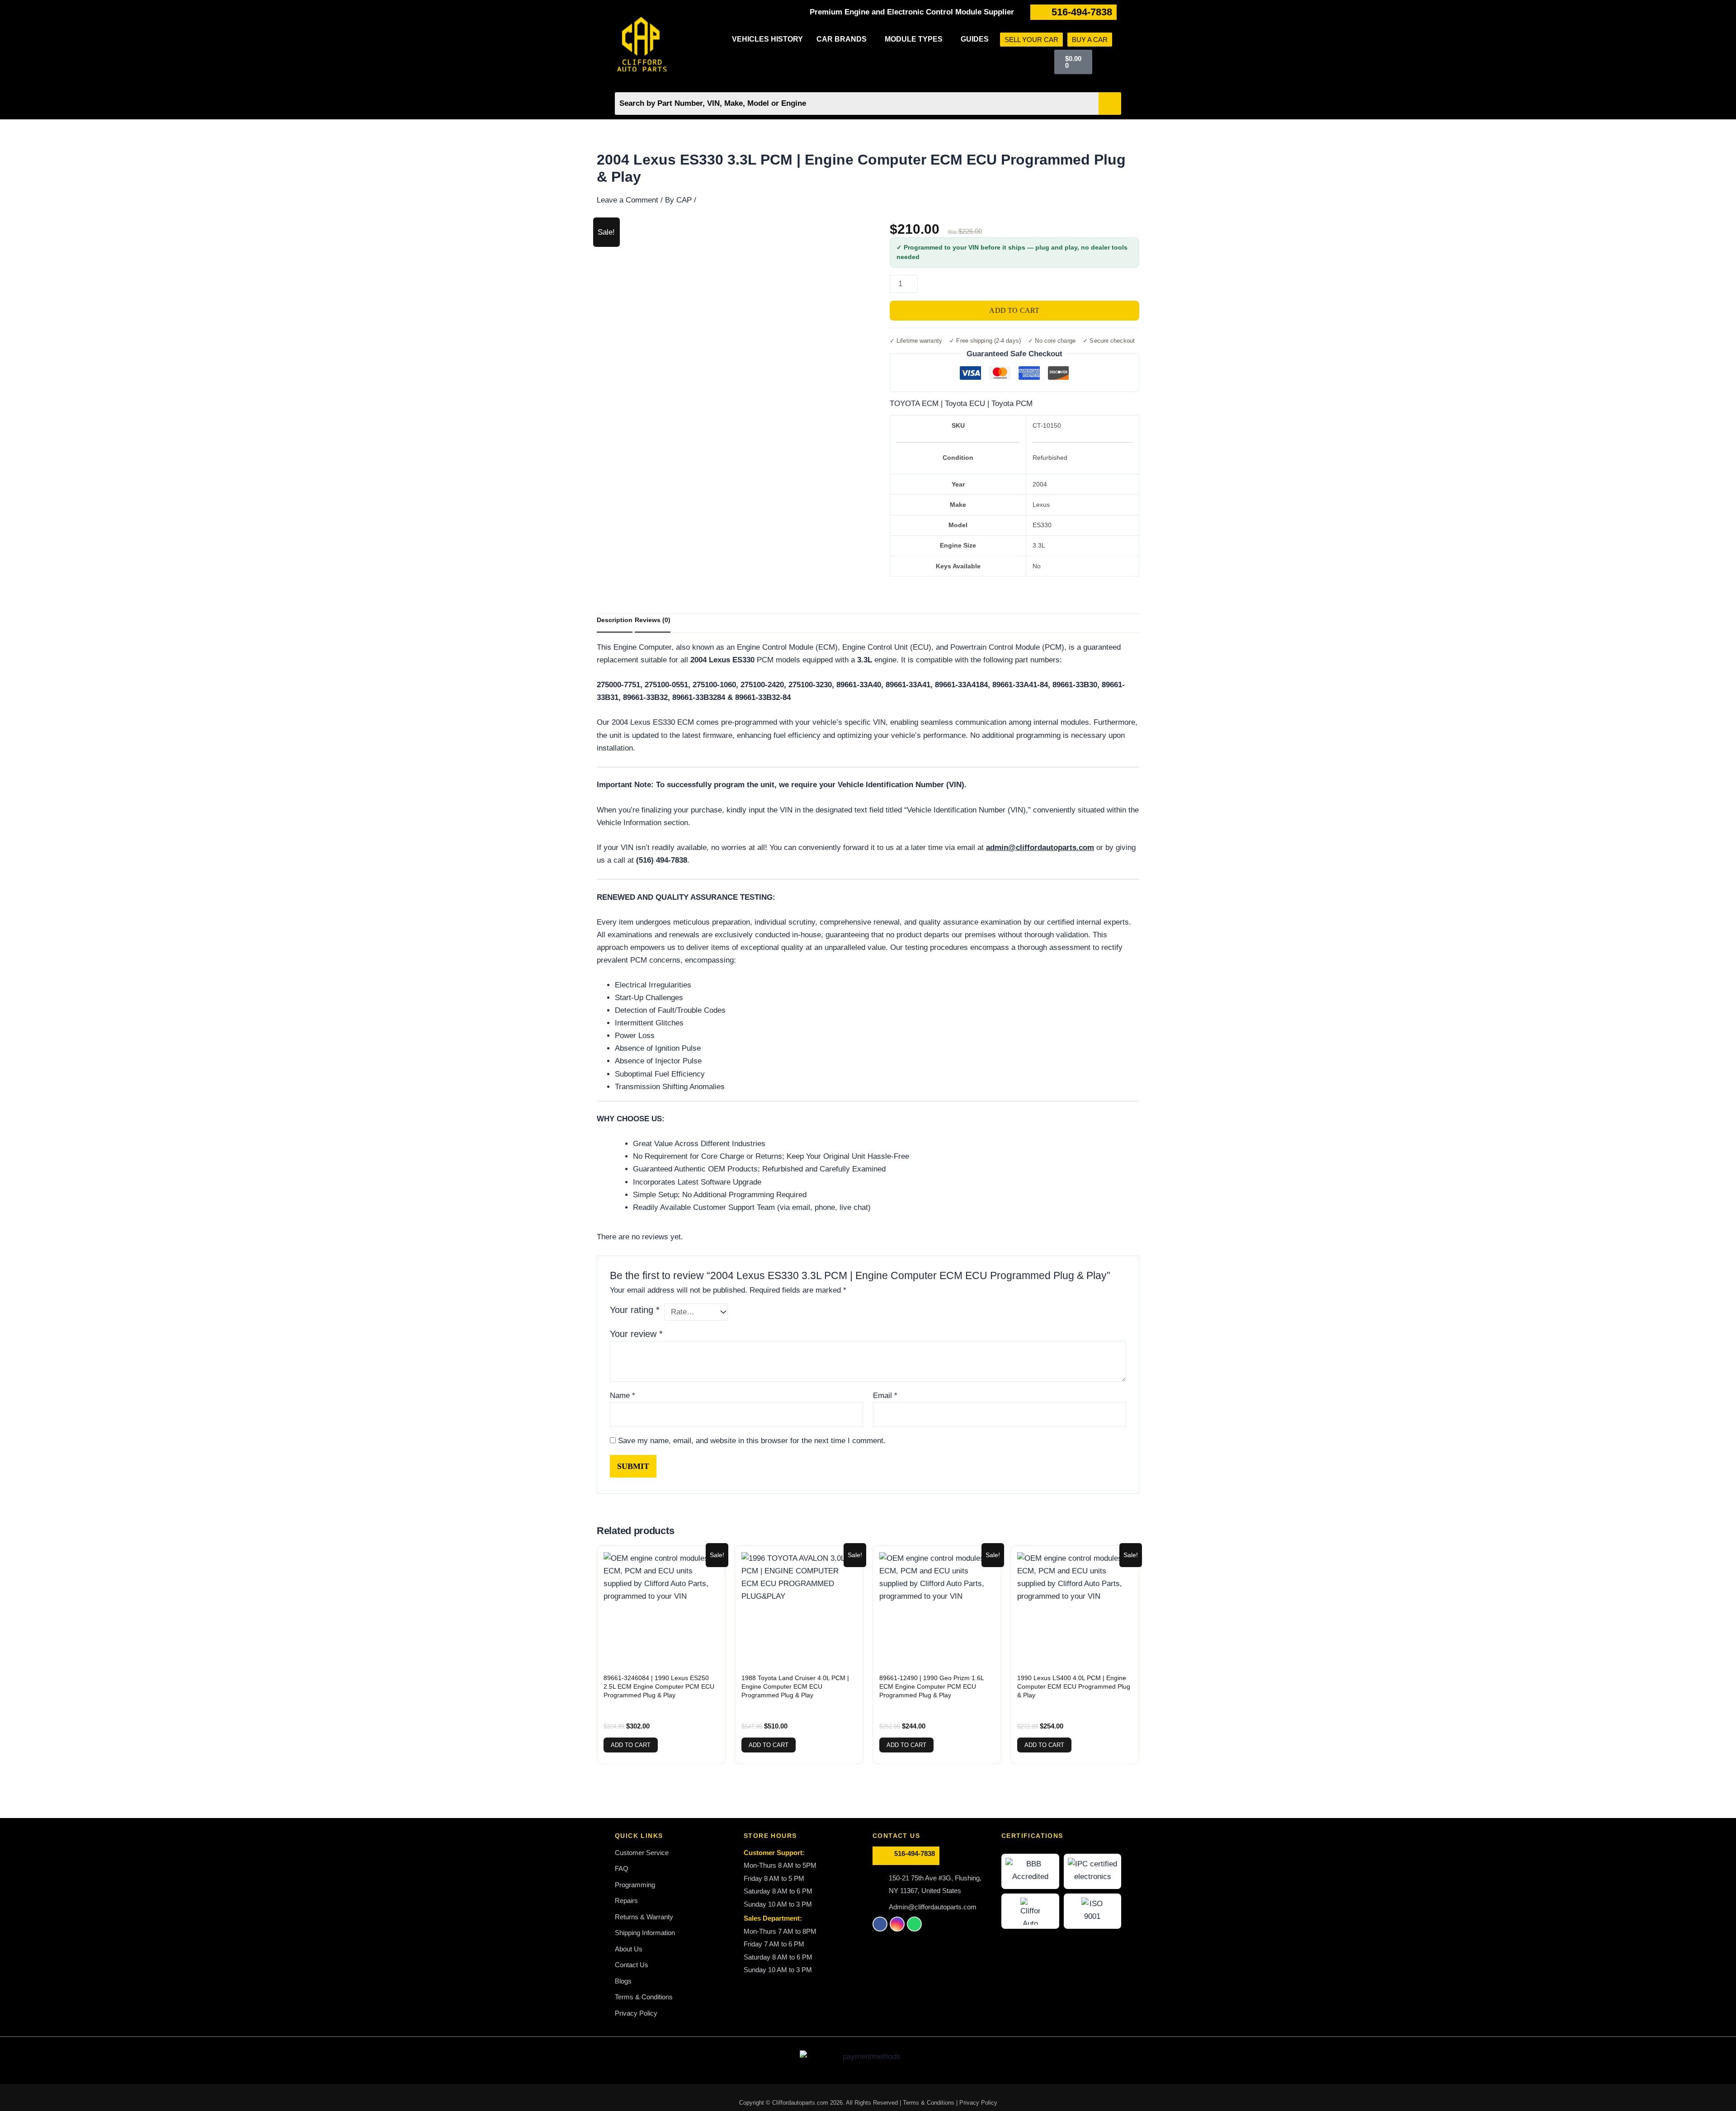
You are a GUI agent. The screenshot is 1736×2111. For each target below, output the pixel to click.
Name (623, 1396)
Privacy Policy (978, 2103)
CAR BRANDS (842, 39)
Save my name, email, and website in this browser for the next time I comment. (752, 1441)
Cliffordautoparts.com (800, 2103)
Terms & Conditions (929, 2103)
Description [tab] (615, 620)
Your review (636, 1334)
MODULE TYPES (914, 39)
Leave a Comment (627, 200)
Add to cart (1014, 310)
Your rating (635, 1310)
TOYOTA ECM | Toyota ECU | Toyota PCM (961, 404)
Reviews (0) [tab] (653, 620)
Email (885, 1396)
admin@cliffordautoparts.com (1040, 848)
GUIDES (975, 39)
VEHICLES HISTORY (767, 39)
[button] (844, 39)
